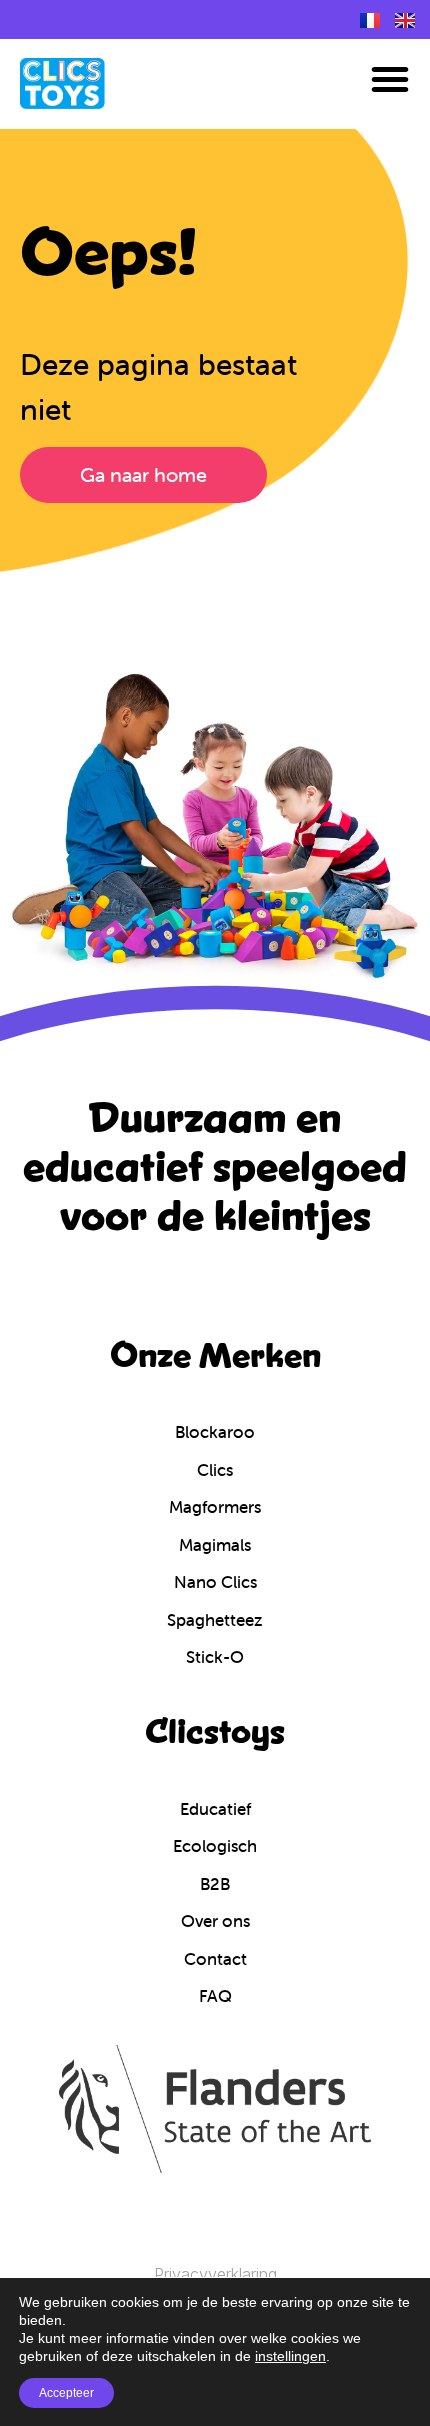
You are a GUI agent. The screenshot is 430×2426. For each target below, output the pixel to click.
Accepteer (66, 2393)
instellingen (290, 2356)
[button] (390, 79)
